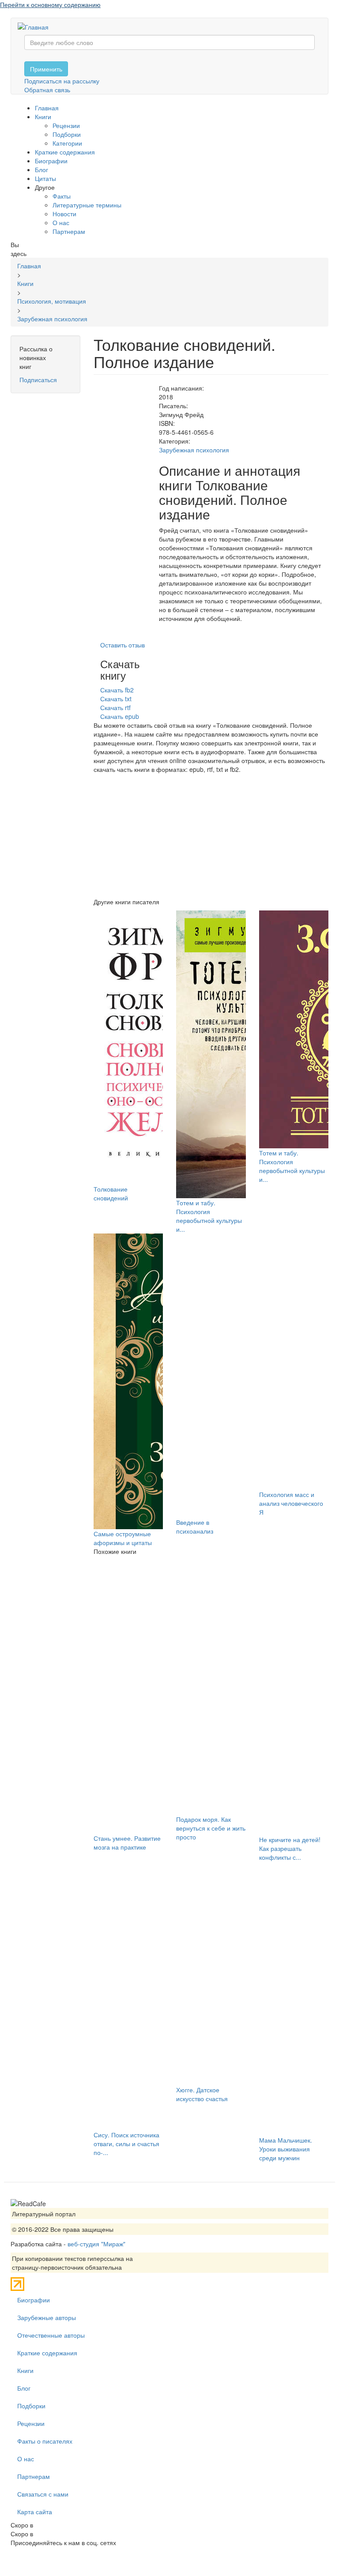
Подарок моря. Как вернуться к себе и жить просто (211, 1828)
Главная (47, 108)
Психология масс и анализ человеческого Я (291, 1503)
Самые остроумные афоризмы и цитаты (123, 1538)
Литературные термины (87, 205)
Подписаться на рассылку (62, 81)
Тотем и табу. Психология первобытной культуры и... (209, 1216)
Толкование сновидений (111, 1193)
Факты (62, 196)
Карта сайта (35, 2512)
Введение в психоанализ (195, 1527)
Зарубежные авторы (47, 2317)
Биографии (51, 161)
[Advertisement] (211, 835)
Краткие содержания (65, 152)
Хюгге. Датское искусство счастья (202, 2094)
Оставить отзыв (122, 645)
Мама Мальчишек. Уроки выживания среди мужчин (286, 2149)
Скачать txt (116, 699)
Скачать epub (120, 716)
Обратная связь (47, 90)
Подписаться (38, 380)
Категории (67, 143)
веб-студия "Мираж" (96, 2244)
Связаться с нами (43, 2494)
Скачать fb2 (117, 690)
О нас (61, 222)
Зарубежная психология (194, 450)
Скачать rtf (115, 707)
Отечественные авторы (51, 2335)
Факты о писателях (45, 2441)
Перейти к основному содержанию (50, 4)
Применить (46, 69)
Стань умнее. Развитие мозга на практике (127, 1843)
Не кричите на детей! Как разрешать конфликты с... (290, 1848)
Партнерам (69, 231)
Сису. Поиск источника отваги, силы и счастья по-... (126, 2144)
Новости (64, 214)
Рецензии (66, 125)
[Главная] (36, 26)
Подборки (67, 134)
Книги (43, 117)
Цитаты (45, 178)
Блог (41, 169)
